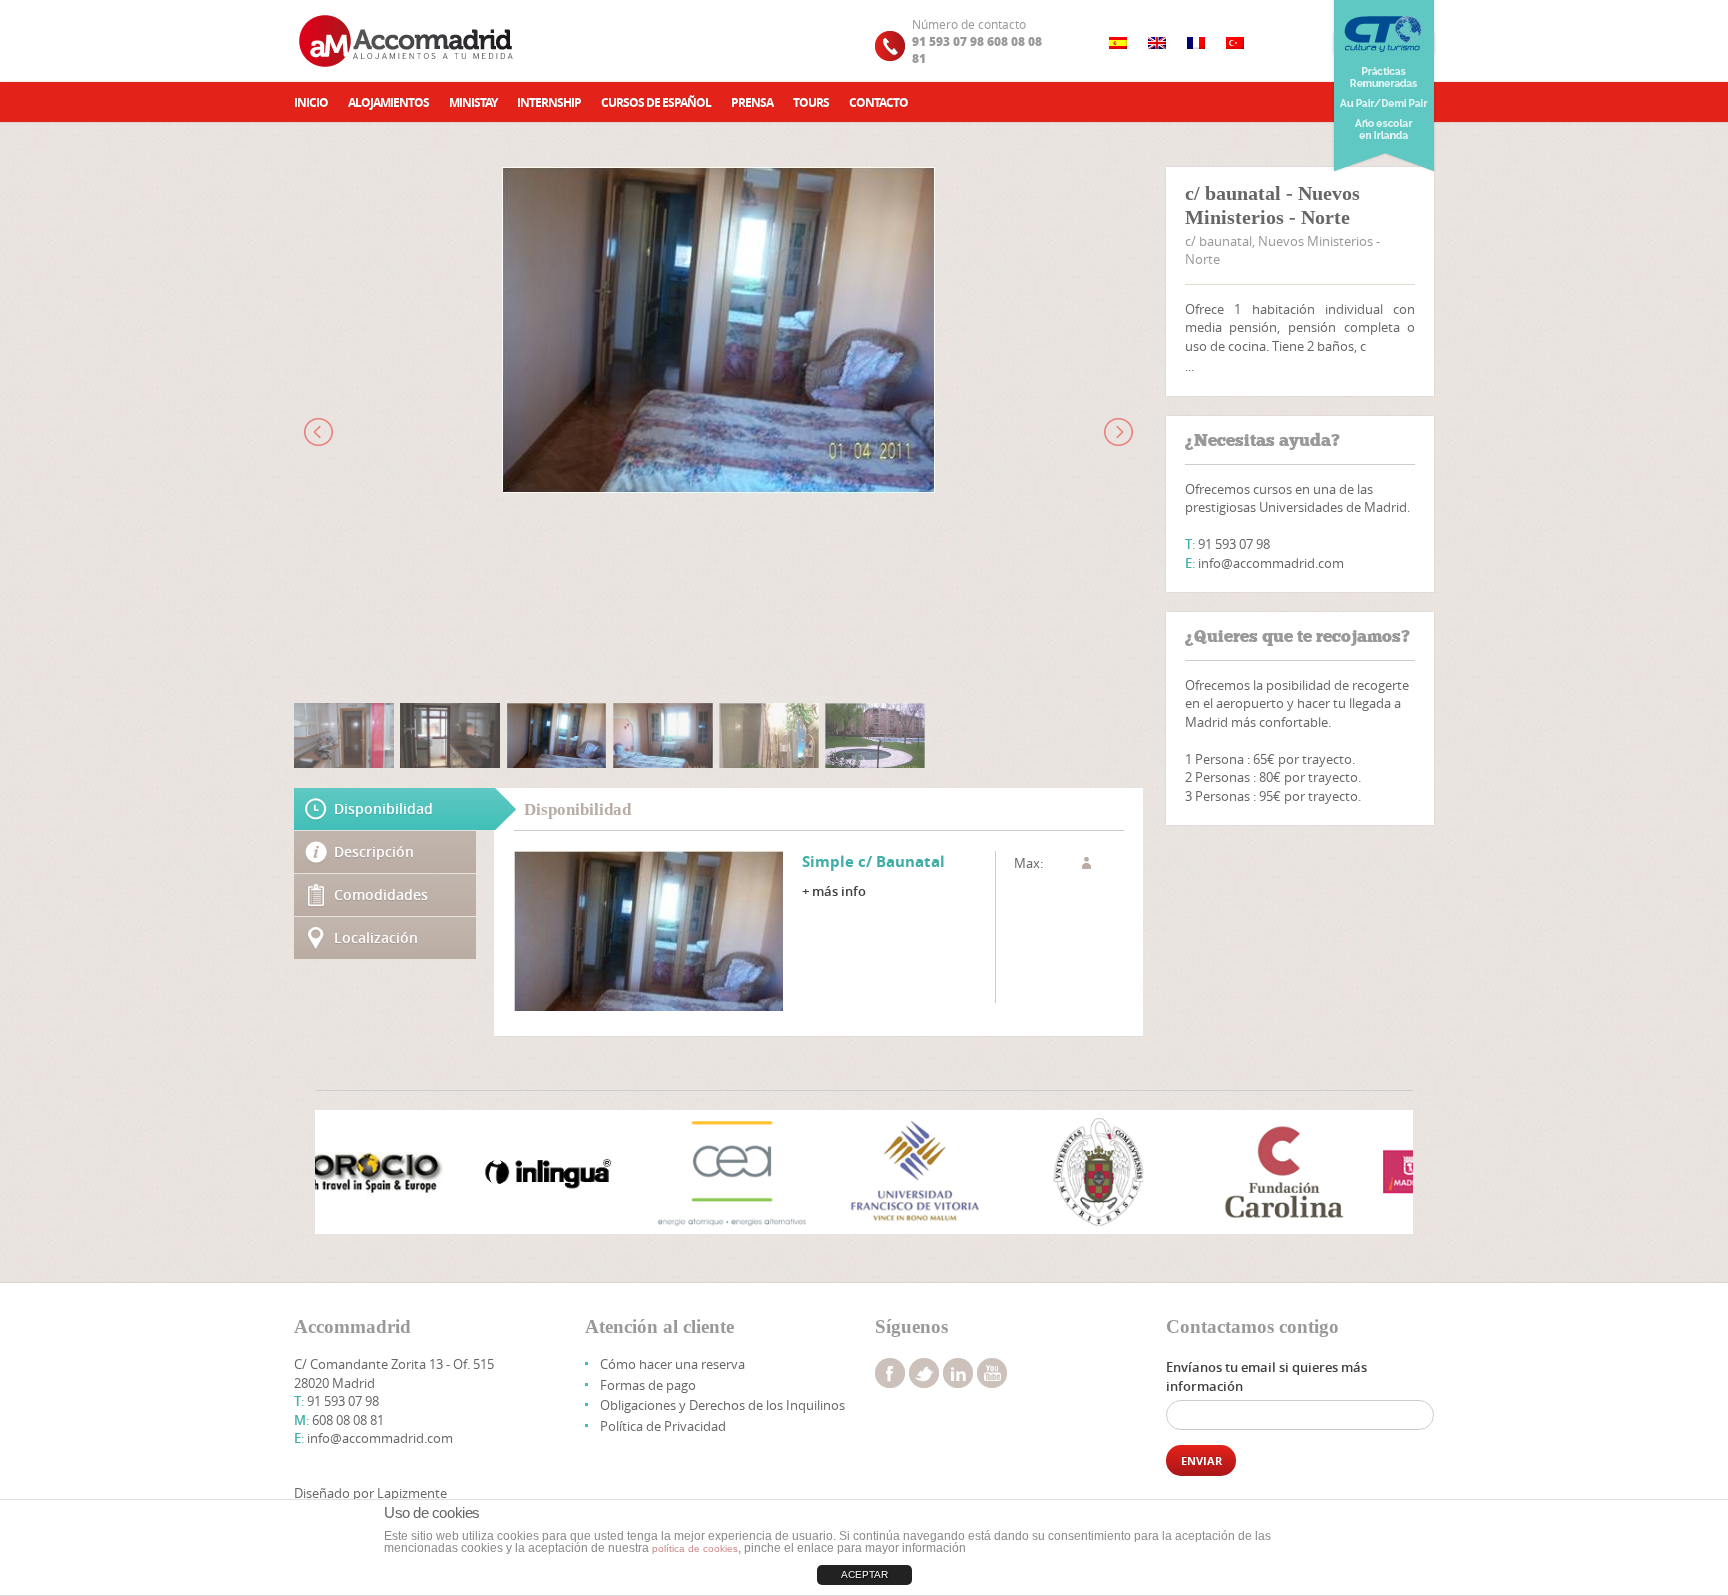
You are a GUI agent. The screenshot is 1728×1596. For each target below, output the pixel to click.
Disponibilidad (383, 808)
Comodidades (381, 894)
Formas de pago (648, 1385)
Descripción (374, 851)
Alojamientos (388, 102)
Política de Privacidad (663, 1426)
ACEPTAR (864, 1574)
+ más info (834, 891)
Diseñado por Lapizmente (370, 1493)
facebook (890, 1373)
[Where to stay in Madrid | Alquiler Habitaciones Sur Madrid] (408, 41)
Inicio (311, 102)
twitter (924, 1373)
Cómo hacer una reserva (672, 1364)
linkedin (958, 1373)
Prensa (752, 102)
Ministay (473, 102)
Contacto (878, 102)
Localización (376, 937)
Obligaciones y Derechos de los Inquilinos (722, 1405)
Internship (549, 102)
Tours (811, 102)
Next (1387, 1174)
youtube (992, 1373)
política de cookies (695, 1548)
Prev (341, 1174)
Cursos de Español (656, 102)
